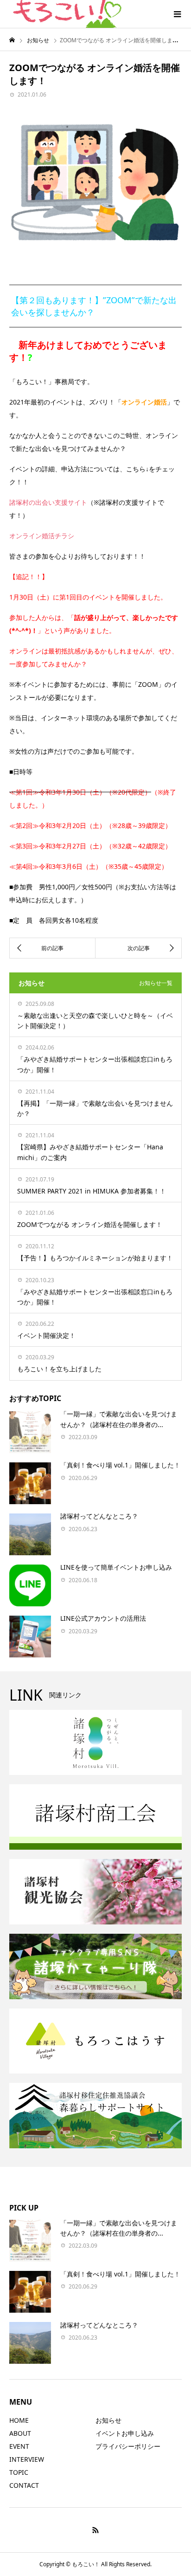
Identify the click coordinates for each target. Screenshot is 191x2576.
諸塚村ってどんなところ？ (99, 1516)
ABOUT (20, 2433)
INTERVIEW (27, 2459)
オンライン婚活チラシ (42, 536)
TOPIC (19, 2472)
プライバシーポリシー (128, 2446)
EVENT (19, 2446)
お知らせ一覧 (156, 983)
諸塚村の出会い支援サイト (48, 502)
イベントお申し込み (125, 2433)
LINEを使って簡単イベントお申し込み (116, 1567)
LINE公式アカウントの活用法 (103, 1618)
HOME (19, 2420)
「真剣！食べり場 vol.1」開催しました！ (120, 1465)
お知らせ (108, 2420)
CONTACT (24, 2485)
